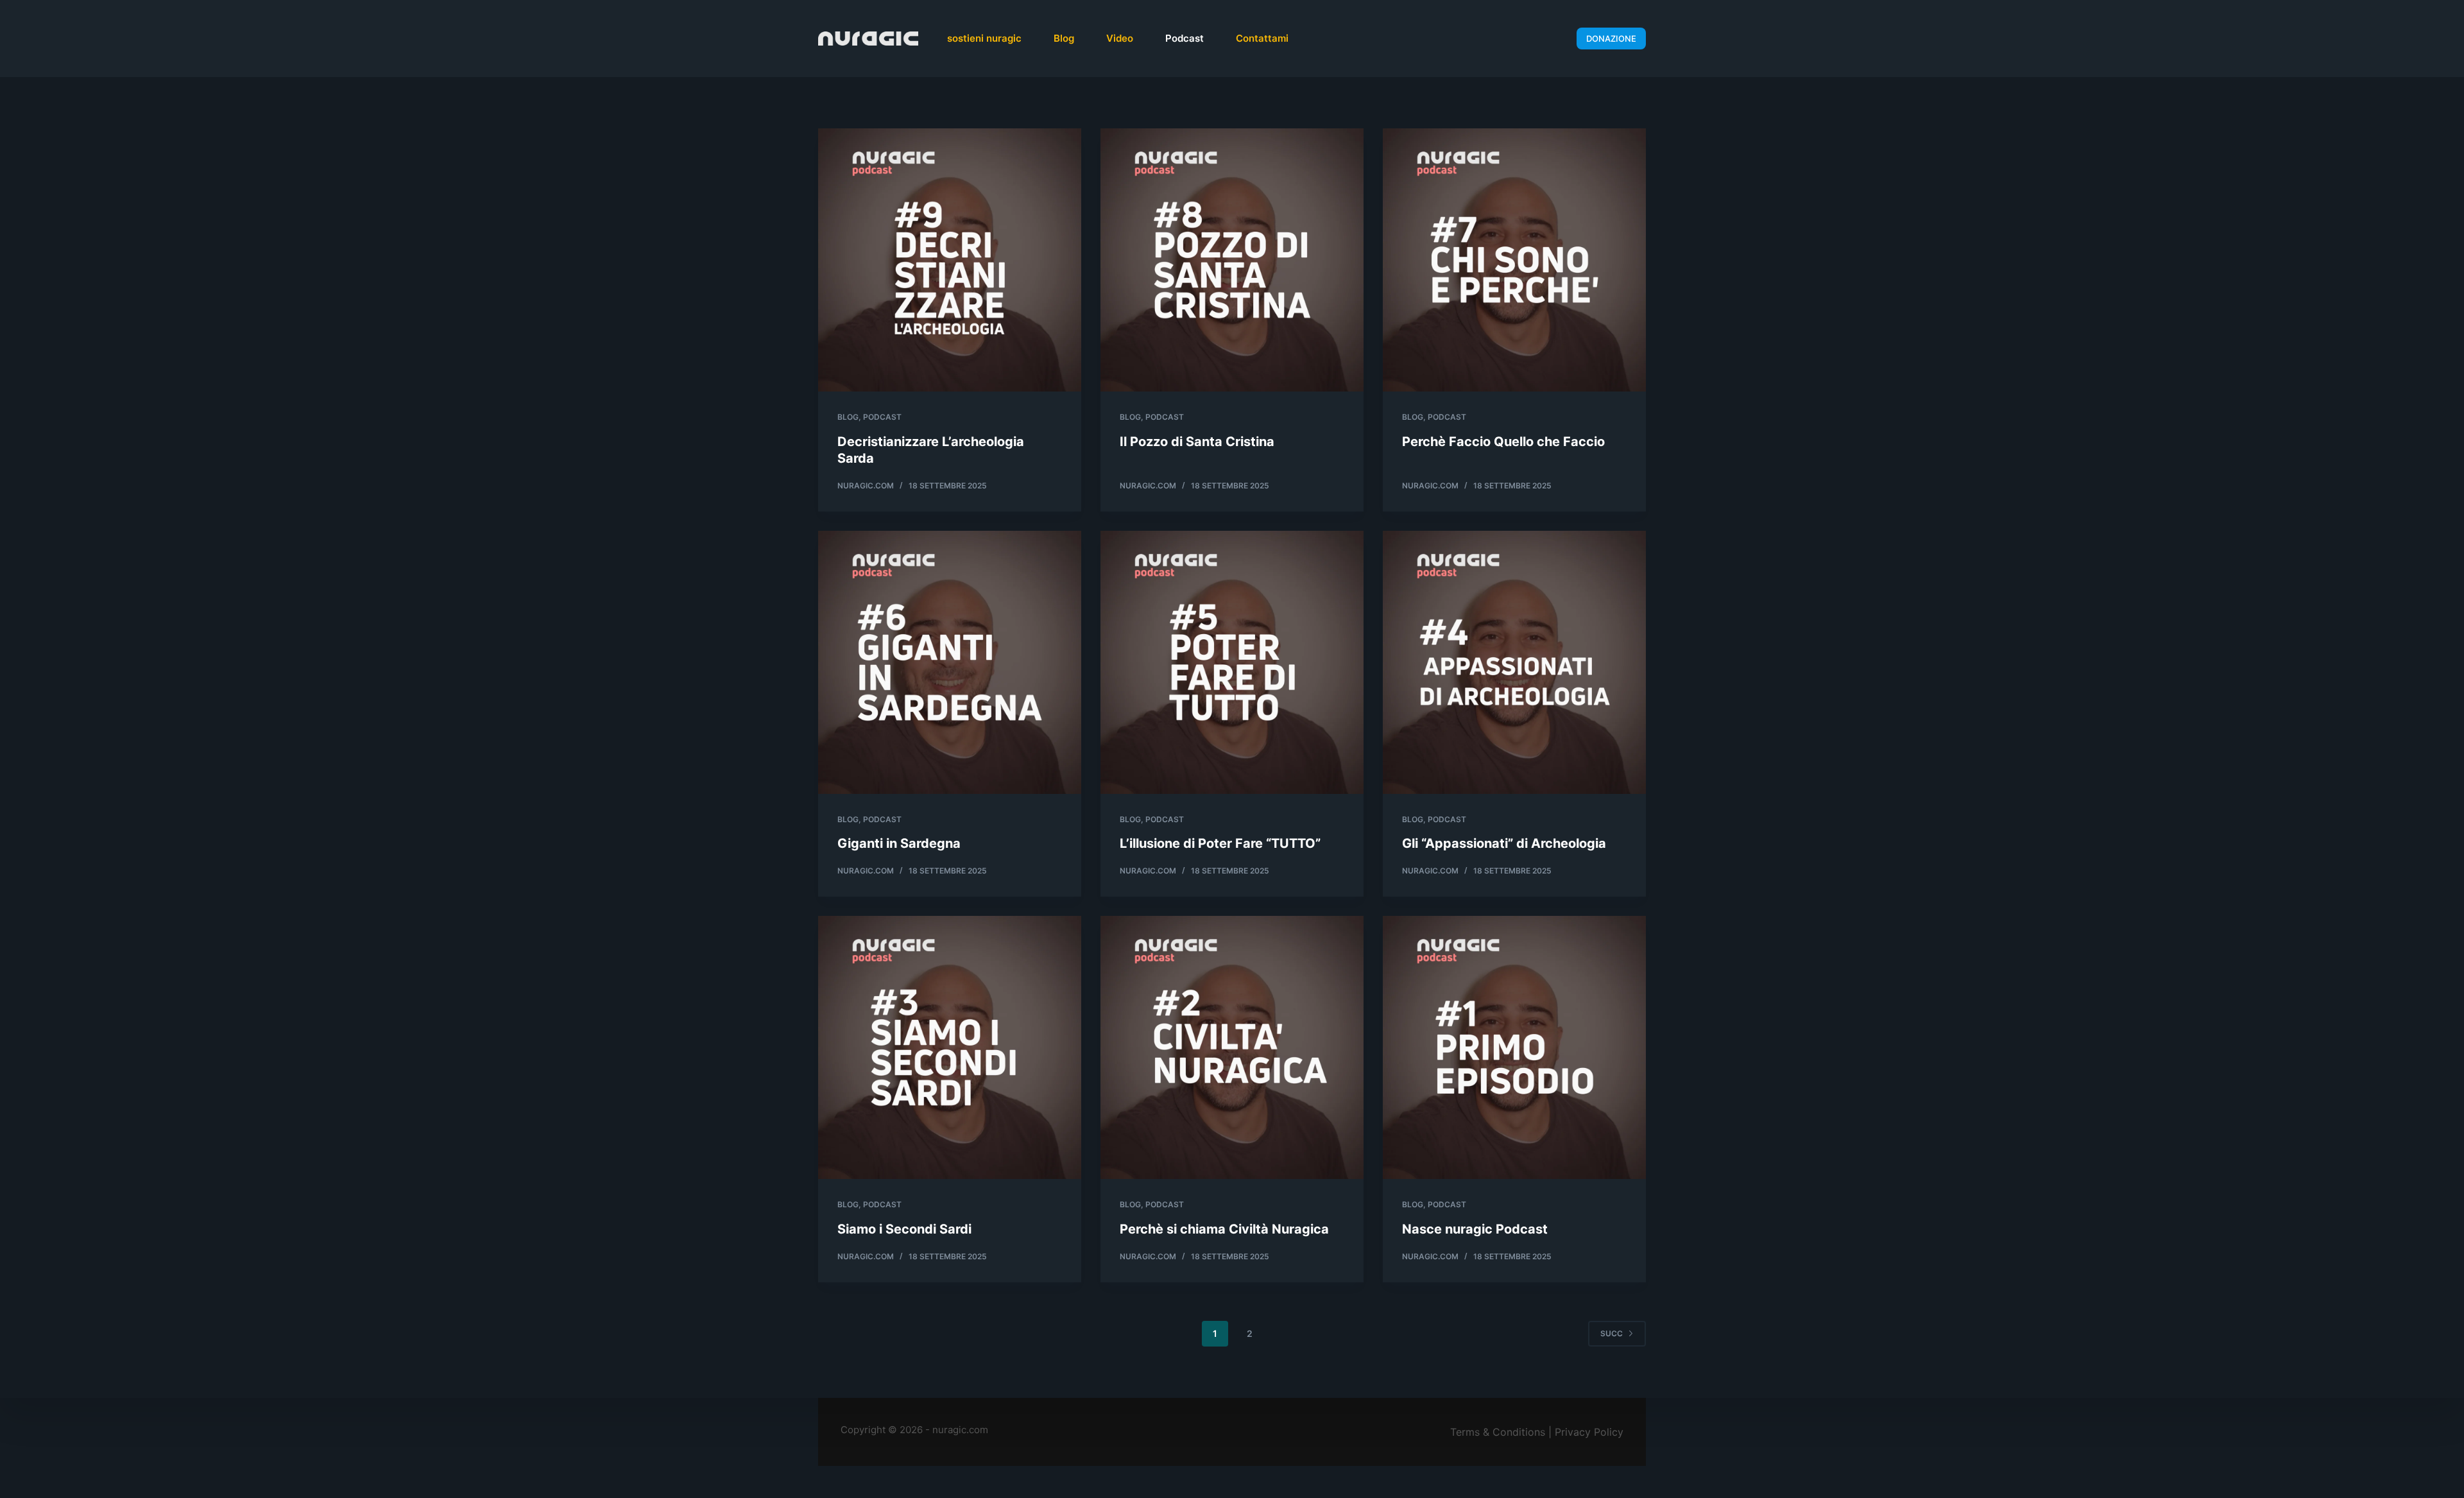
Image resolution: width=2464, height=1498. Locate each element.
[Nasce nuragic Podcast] (1514, 1047)
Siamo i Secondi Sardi (904, 1229)
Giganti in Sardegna (899, 843)
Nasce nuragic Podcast (1475, 1229)
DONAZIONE (1611, 39)
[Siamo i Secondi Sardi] (950, 1047)
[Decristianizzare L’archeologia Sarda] (950, 260)
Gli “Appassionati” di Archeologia (1504, 843)
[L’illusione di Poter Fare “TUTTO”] (1232, 662)
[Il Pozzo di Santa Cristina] (1232, 260)
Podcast (1185, 38)
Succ (1612, 1333)
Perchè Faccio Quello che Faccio (1503, 442)
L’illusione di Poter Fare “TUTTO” (1220, 843)
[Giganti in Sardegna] (950, 662)
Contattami (1262, 38)
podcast (882, 417)
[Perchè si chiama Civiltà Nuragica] (1232, 1047)
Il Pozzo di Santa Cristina (1197, 442)
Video (1120, 38)
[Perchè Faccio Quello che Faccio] (1514, 260)
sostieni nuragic (984, 38)
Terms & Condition (1495, 1432)
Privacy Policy (1589, 1432)
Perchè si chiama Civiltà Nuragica (1224, 1229)
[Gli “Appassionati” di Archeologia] (1514, 662)
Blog (1064, 38)
